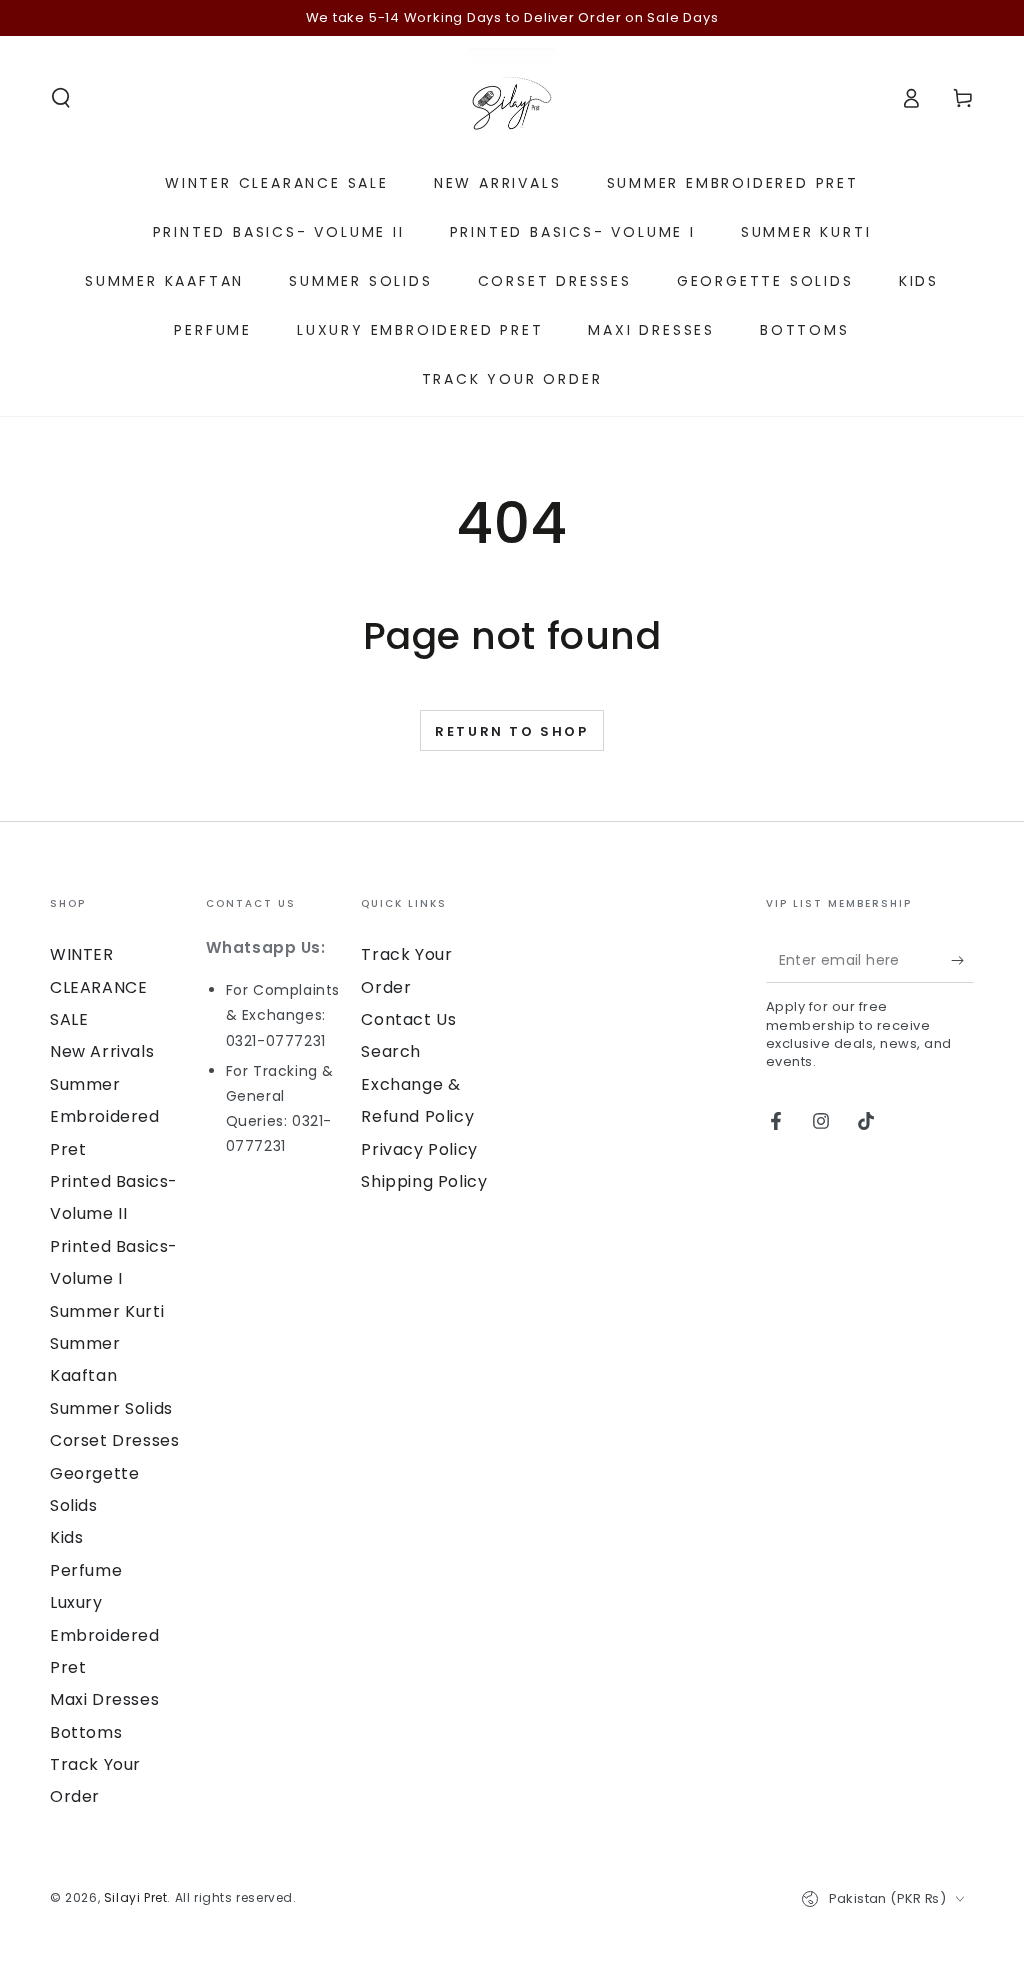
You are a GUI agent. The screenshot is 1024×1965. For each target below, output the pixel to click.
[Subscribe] (962, 960)
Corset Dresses (114, 1440)
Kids (66, 1537)
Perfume (86, 1570)
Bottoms (86, 1732)
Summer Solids (111, 1408)
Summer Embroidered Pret (105, 1117)
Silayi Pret (136, 1897)
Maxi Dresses (104, 1699)
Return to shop (511, 731)
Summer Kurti (107, 1311)
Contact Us (408, 1019)
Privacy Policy (419, 1149)
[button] (61, 98)
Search (391, 1051)
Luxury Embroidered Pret (105, 1635)
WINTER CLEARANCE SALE (98, 987)
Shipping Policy (424, 1181)
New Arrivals (102, 1051)
